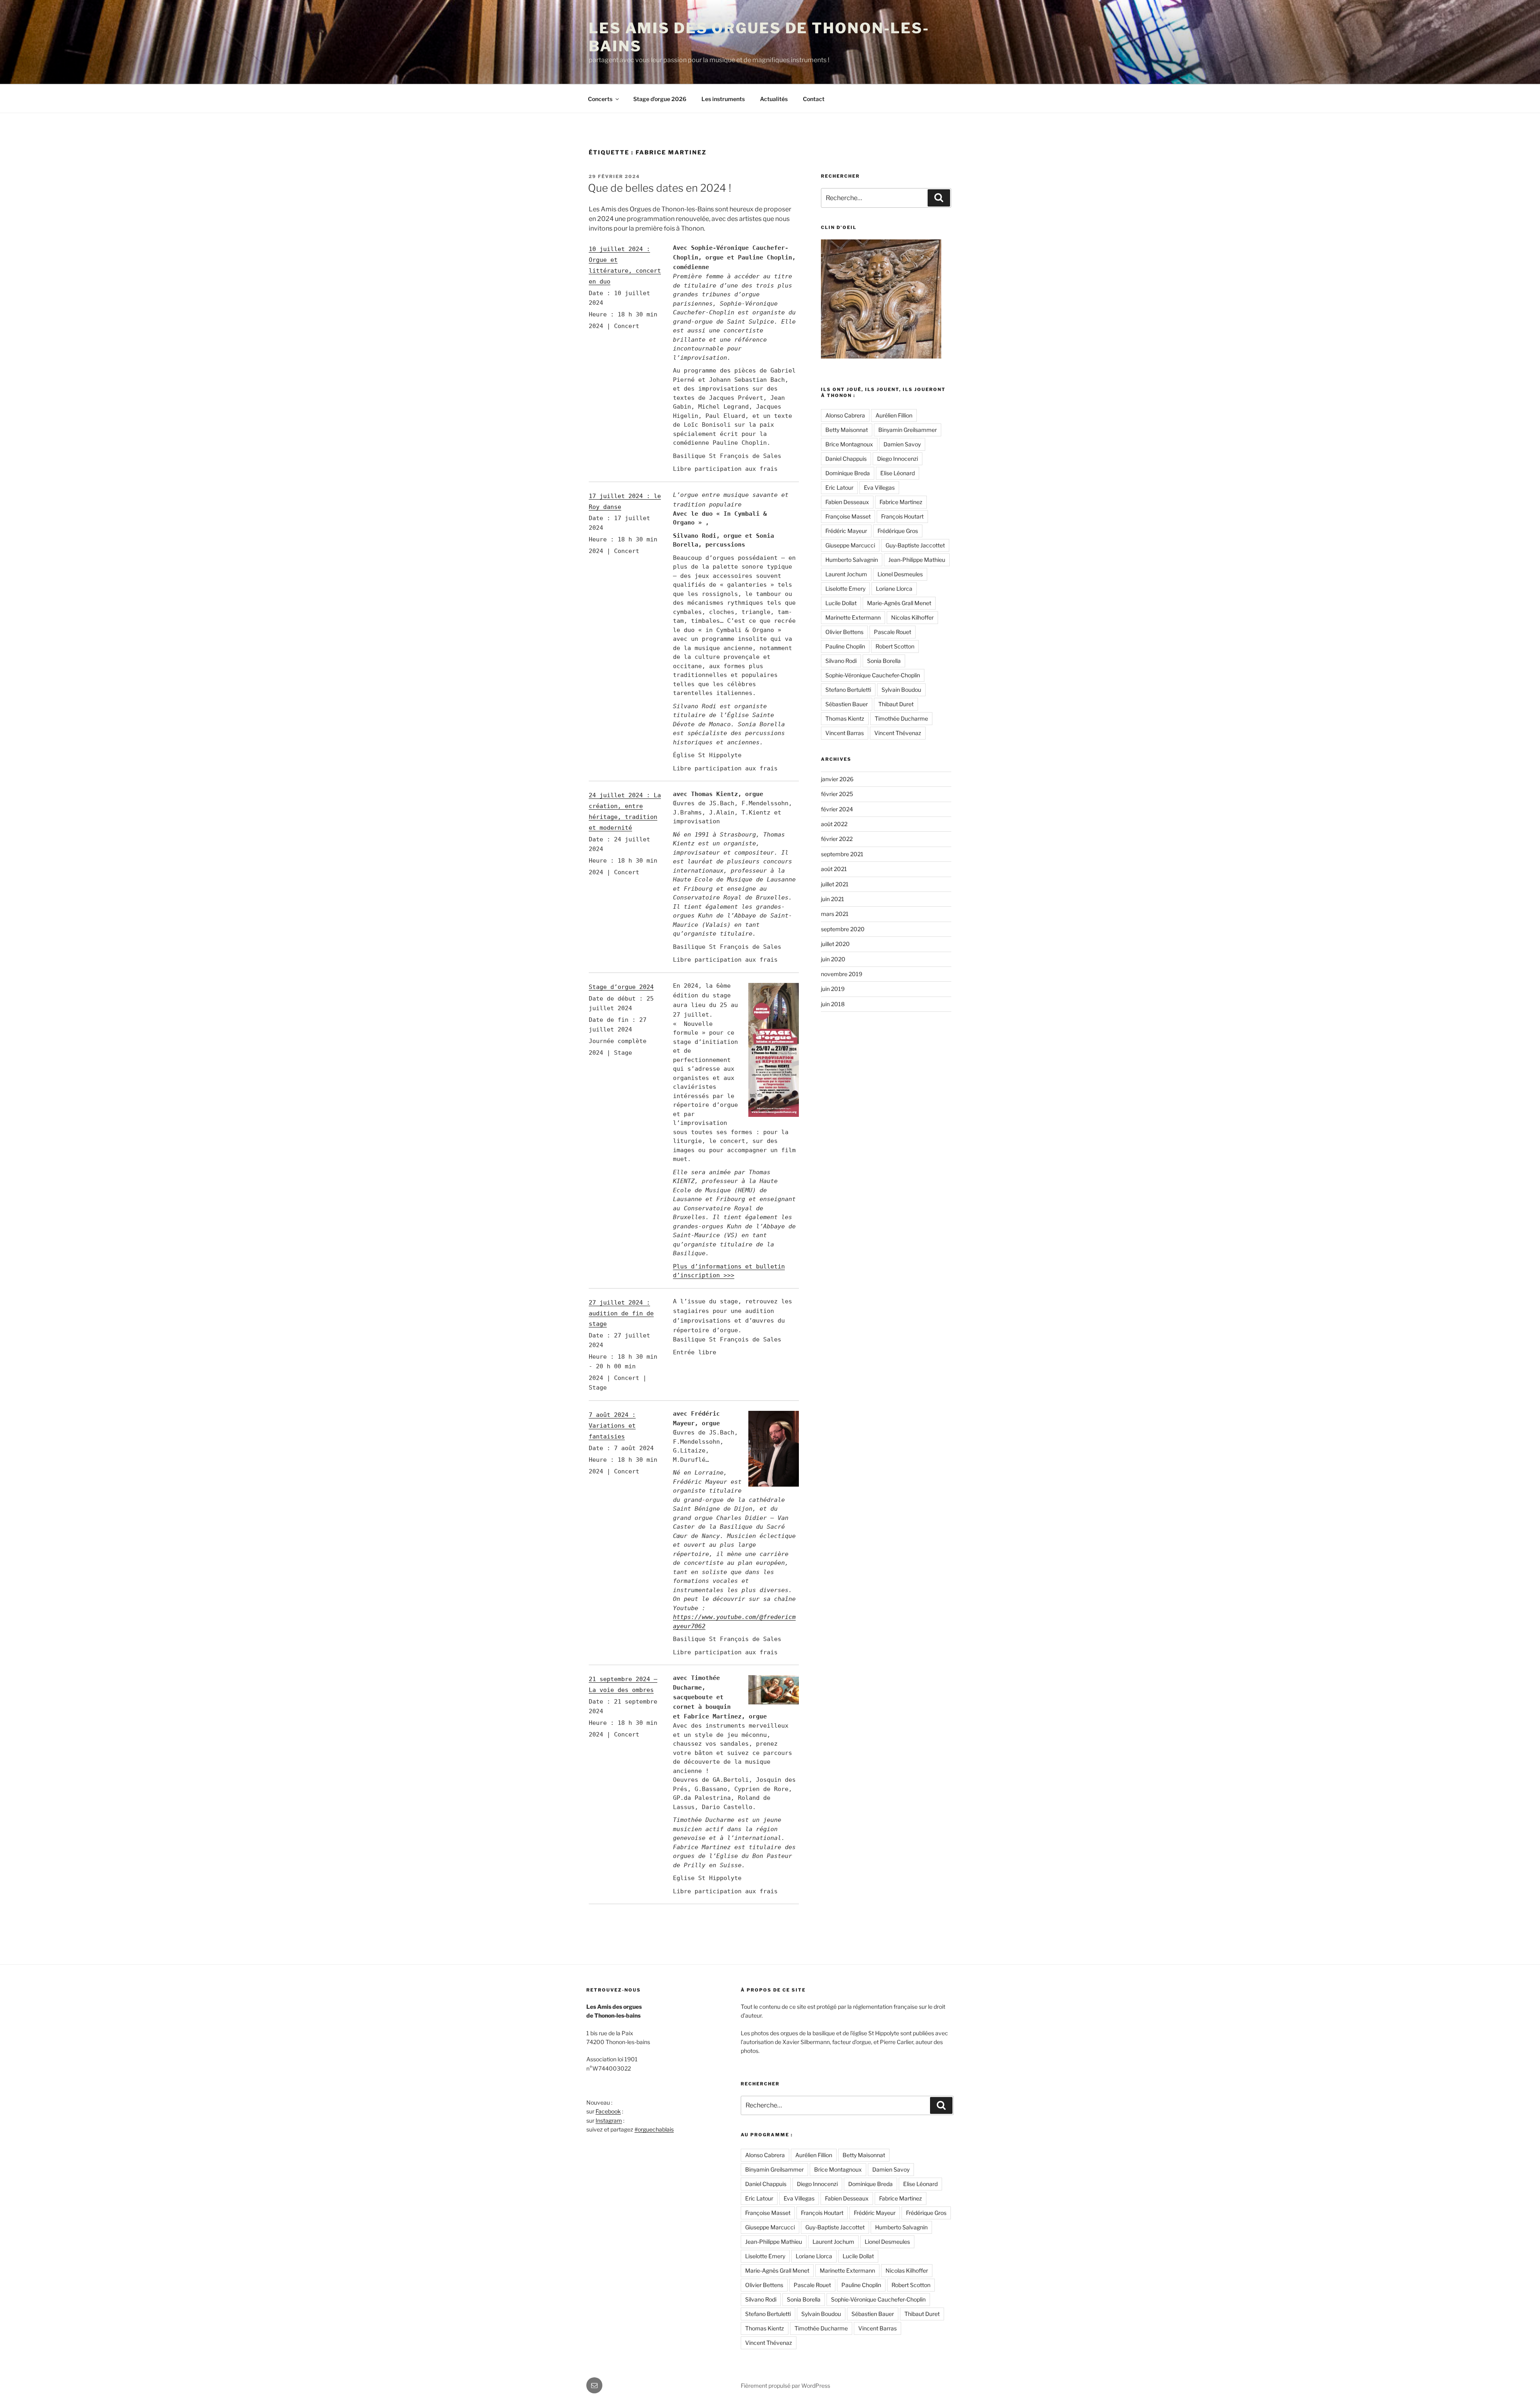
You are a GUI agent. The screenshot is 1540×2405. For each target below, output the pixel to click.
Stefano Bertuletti (848, 690)
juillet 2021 (835, 884)
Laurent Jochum (846, 574)
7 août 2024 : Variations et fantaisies (612, 1426)
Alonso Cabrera (845, 415)
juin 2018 (833, 1004)
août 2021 (834, 869)
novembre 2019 (842, 974)
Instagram (609, 2120)
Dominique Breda (848, 473)
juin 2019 (833, 989)
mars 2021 (835, 914)
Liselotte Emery (845, 589)
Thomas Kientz (845, 718)
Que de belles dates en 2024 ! (660, 188)
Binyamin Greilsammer (908, 430)
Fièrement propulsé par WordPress (785, 2386)
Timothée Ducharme (901, 718)
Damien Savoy (902, 444)
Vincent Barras (845, 733)
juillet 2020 (835, 944)
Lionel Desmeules (900, 574)
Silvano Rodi (841, 661)
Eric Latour (839, 487)
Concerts (600, 99)
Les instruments (723, 99)
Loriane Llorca (894, 589)
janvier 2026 (837, 779)
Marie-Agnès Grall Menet (899, 603)
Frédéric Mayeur (846, 531)
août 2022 (834, 824)
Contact (814, 99)
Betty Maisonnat (847, 430)
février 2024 (837, 809)
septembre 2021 (842, 854)
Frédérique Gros (898, 531)
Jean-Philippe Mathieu (917, 560)
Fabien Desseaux (847, 502)
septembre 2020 (843, 929)
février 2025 (837, 794)
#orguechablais (654, 2129)
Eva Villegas (879, 487)
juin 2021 (833, 899)
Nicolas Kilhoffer (912, 617)
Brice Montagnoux (849, 444)
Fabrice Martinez (901, 502)
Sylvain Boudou (901, 690)
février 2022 (837, 839)
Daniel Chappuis (846, 459)
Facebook (608, 2111)
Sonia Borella (884, 661)
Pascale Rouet (893, 632)
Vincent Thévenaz (898, 733)
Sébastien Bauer (847, 704)
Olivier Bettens (844, 632)
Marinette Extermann (853, 617)
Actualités (774, 99)
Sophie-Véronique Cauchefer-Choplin (873, 675)
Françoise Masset (848, 516)
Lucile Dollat (841, 603)
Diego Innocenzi (898, 459)
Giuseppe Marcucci (850, 545)
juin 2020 (833, 959)
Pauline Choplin (845, 646)
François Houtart (902, 516)
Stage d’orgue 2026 (660, 99)
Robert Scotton (895, 646)
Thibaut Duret (896, 704)
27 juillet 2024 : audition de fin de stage (621, 1313)
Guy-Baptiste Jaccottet (915, 545)
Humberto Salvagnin (852, 560)
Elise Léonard (898, 473)
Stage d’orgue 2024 (621, 987)
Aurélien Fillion (894, 415)
